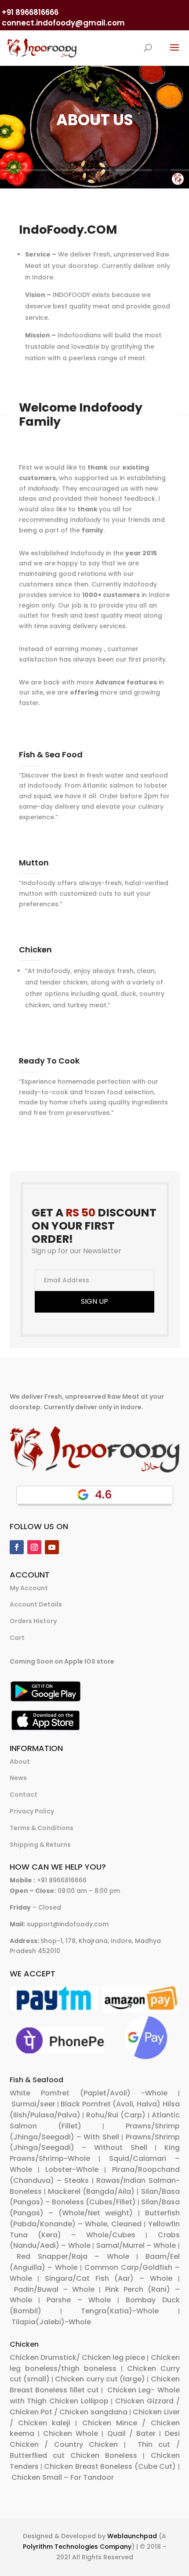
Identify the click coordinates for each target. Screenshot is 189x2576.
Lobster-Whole (72, 2169)
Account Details (36, 1604)
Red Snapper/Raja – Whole (73, 2256)
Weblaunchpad (132, 2536)
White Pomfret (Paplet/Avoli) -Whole (89, 2093)
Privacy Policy (32, 1811)
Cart (17, 1638)
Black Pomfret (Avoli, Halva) (111, 2104)
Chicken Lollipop (79, 2401)
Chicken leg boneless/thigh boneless (95, 2363)
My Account (29, 1588)
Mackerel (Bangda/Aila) (91, 2191)
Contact (24, 1795)
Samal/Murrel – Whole (136, 2245)
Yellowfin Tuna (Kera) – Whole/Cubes (95, 2229)
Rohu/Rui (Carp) (116, 2115)
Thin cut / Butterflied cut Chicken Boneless (95, 2450)
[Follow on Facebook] (17, 1547)
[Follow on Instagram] (34, 1547)
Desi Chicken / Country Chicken (95, 2439)
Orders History (33, 1621)
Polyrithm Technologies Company (77, 2547)
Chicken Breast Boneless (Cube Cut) (110, 2466)
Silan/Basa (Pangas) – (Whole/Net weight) (95, 2207)
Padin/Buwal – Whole (54, 2289)
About (20, 1762)
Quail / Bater (131, 2433)
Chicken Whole (71, 2433)
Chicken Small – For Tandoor (63, 2477)
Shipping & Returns (40, 1845)
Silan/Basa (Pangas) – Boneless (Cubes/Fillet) (95, 2197)
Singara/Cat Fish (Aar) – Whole (109, 2278)
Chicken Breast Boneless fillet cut (95, 2384)
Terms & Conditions (42, 1828)
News (18, 1778)
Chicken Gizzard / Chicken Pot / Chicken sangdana (95, 2406)
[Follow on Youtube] (52, 1547)
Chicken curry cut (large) (100, 2379)
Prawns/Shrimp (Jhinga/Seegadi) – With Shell (95, 2131)
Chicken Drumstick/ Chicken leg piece (78, 2357)
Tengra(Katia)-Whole (120, 2311)
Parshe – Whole (79, 2300)
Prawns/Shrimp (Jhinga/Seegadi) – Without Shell (95, 2142)
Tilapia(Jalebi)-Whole (51, 2322)
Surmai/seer (33, 2104)
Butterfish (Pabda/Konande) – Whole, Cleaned (95, 2218)
